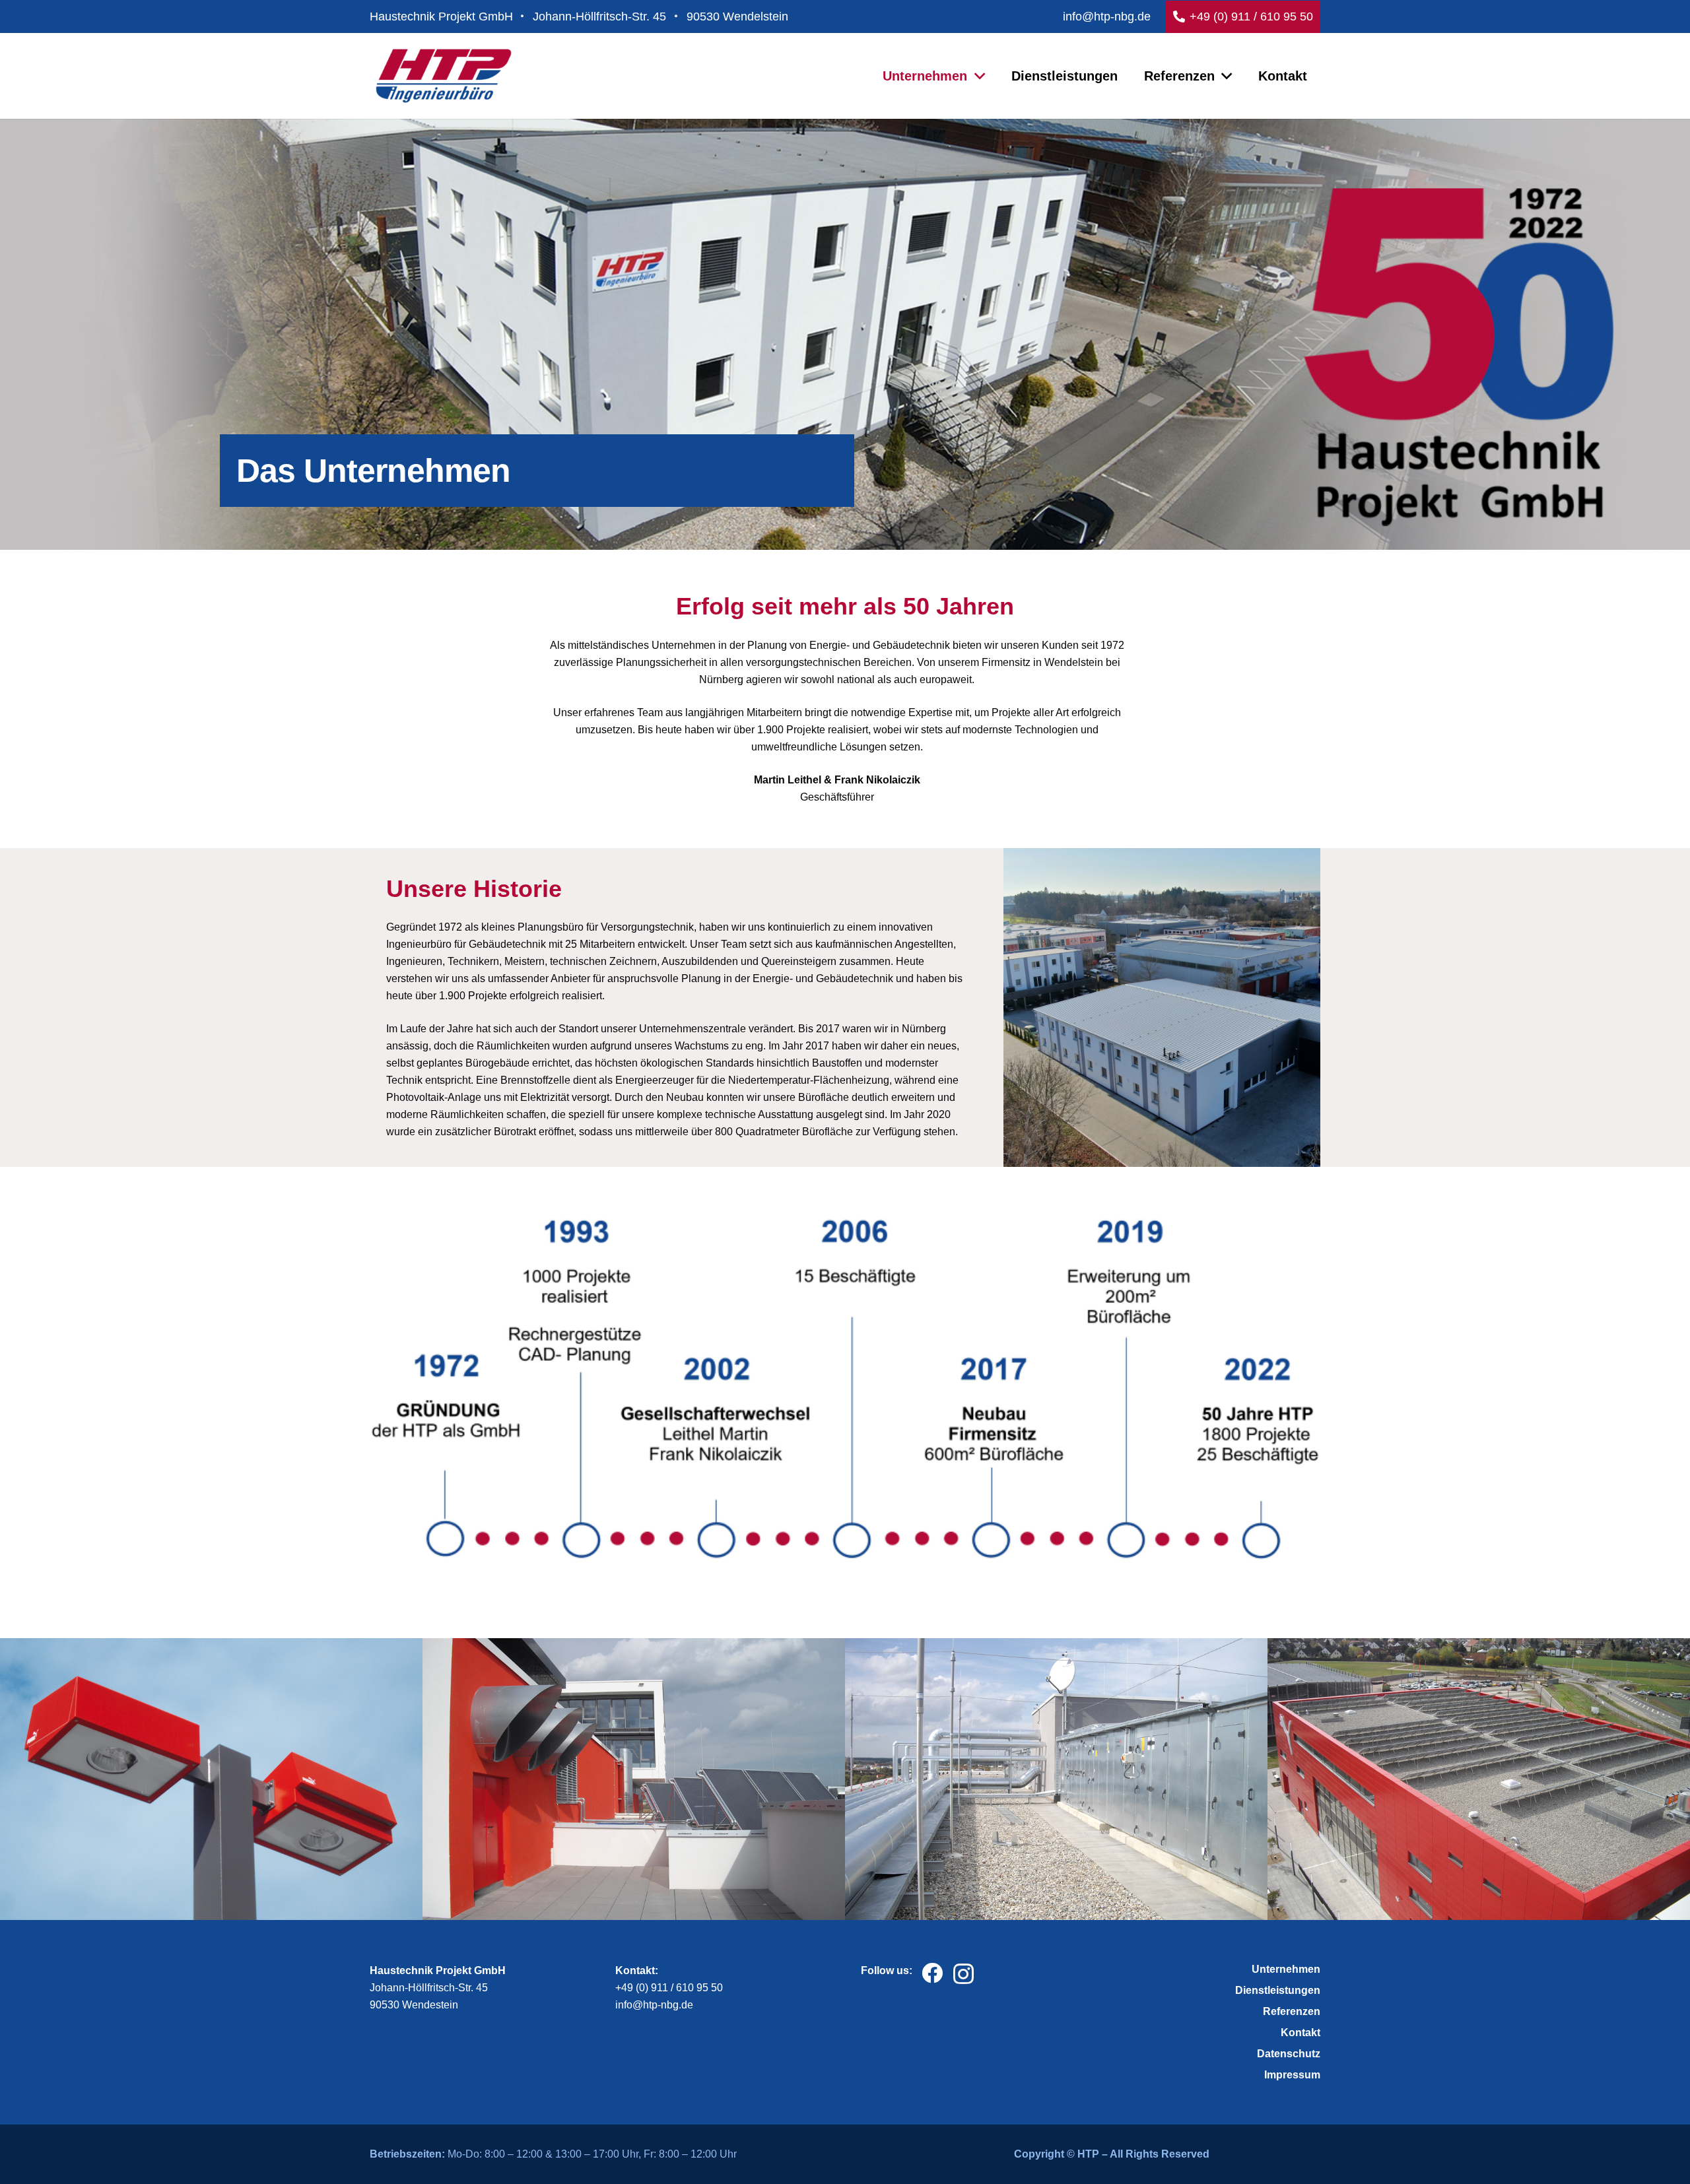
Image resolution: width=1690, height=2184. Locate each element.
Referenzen (1292, 2011)
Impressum (1292, 2075)
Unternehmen (1286, 1969)
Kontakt (1301, 2033)
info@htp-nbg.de (654, 2005)
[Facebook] (932, 1973)
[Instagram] (963, 1974)
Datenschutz (1289, 2054)
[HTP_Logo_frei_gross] (444, 76)
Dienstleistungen (1278, 1990)
